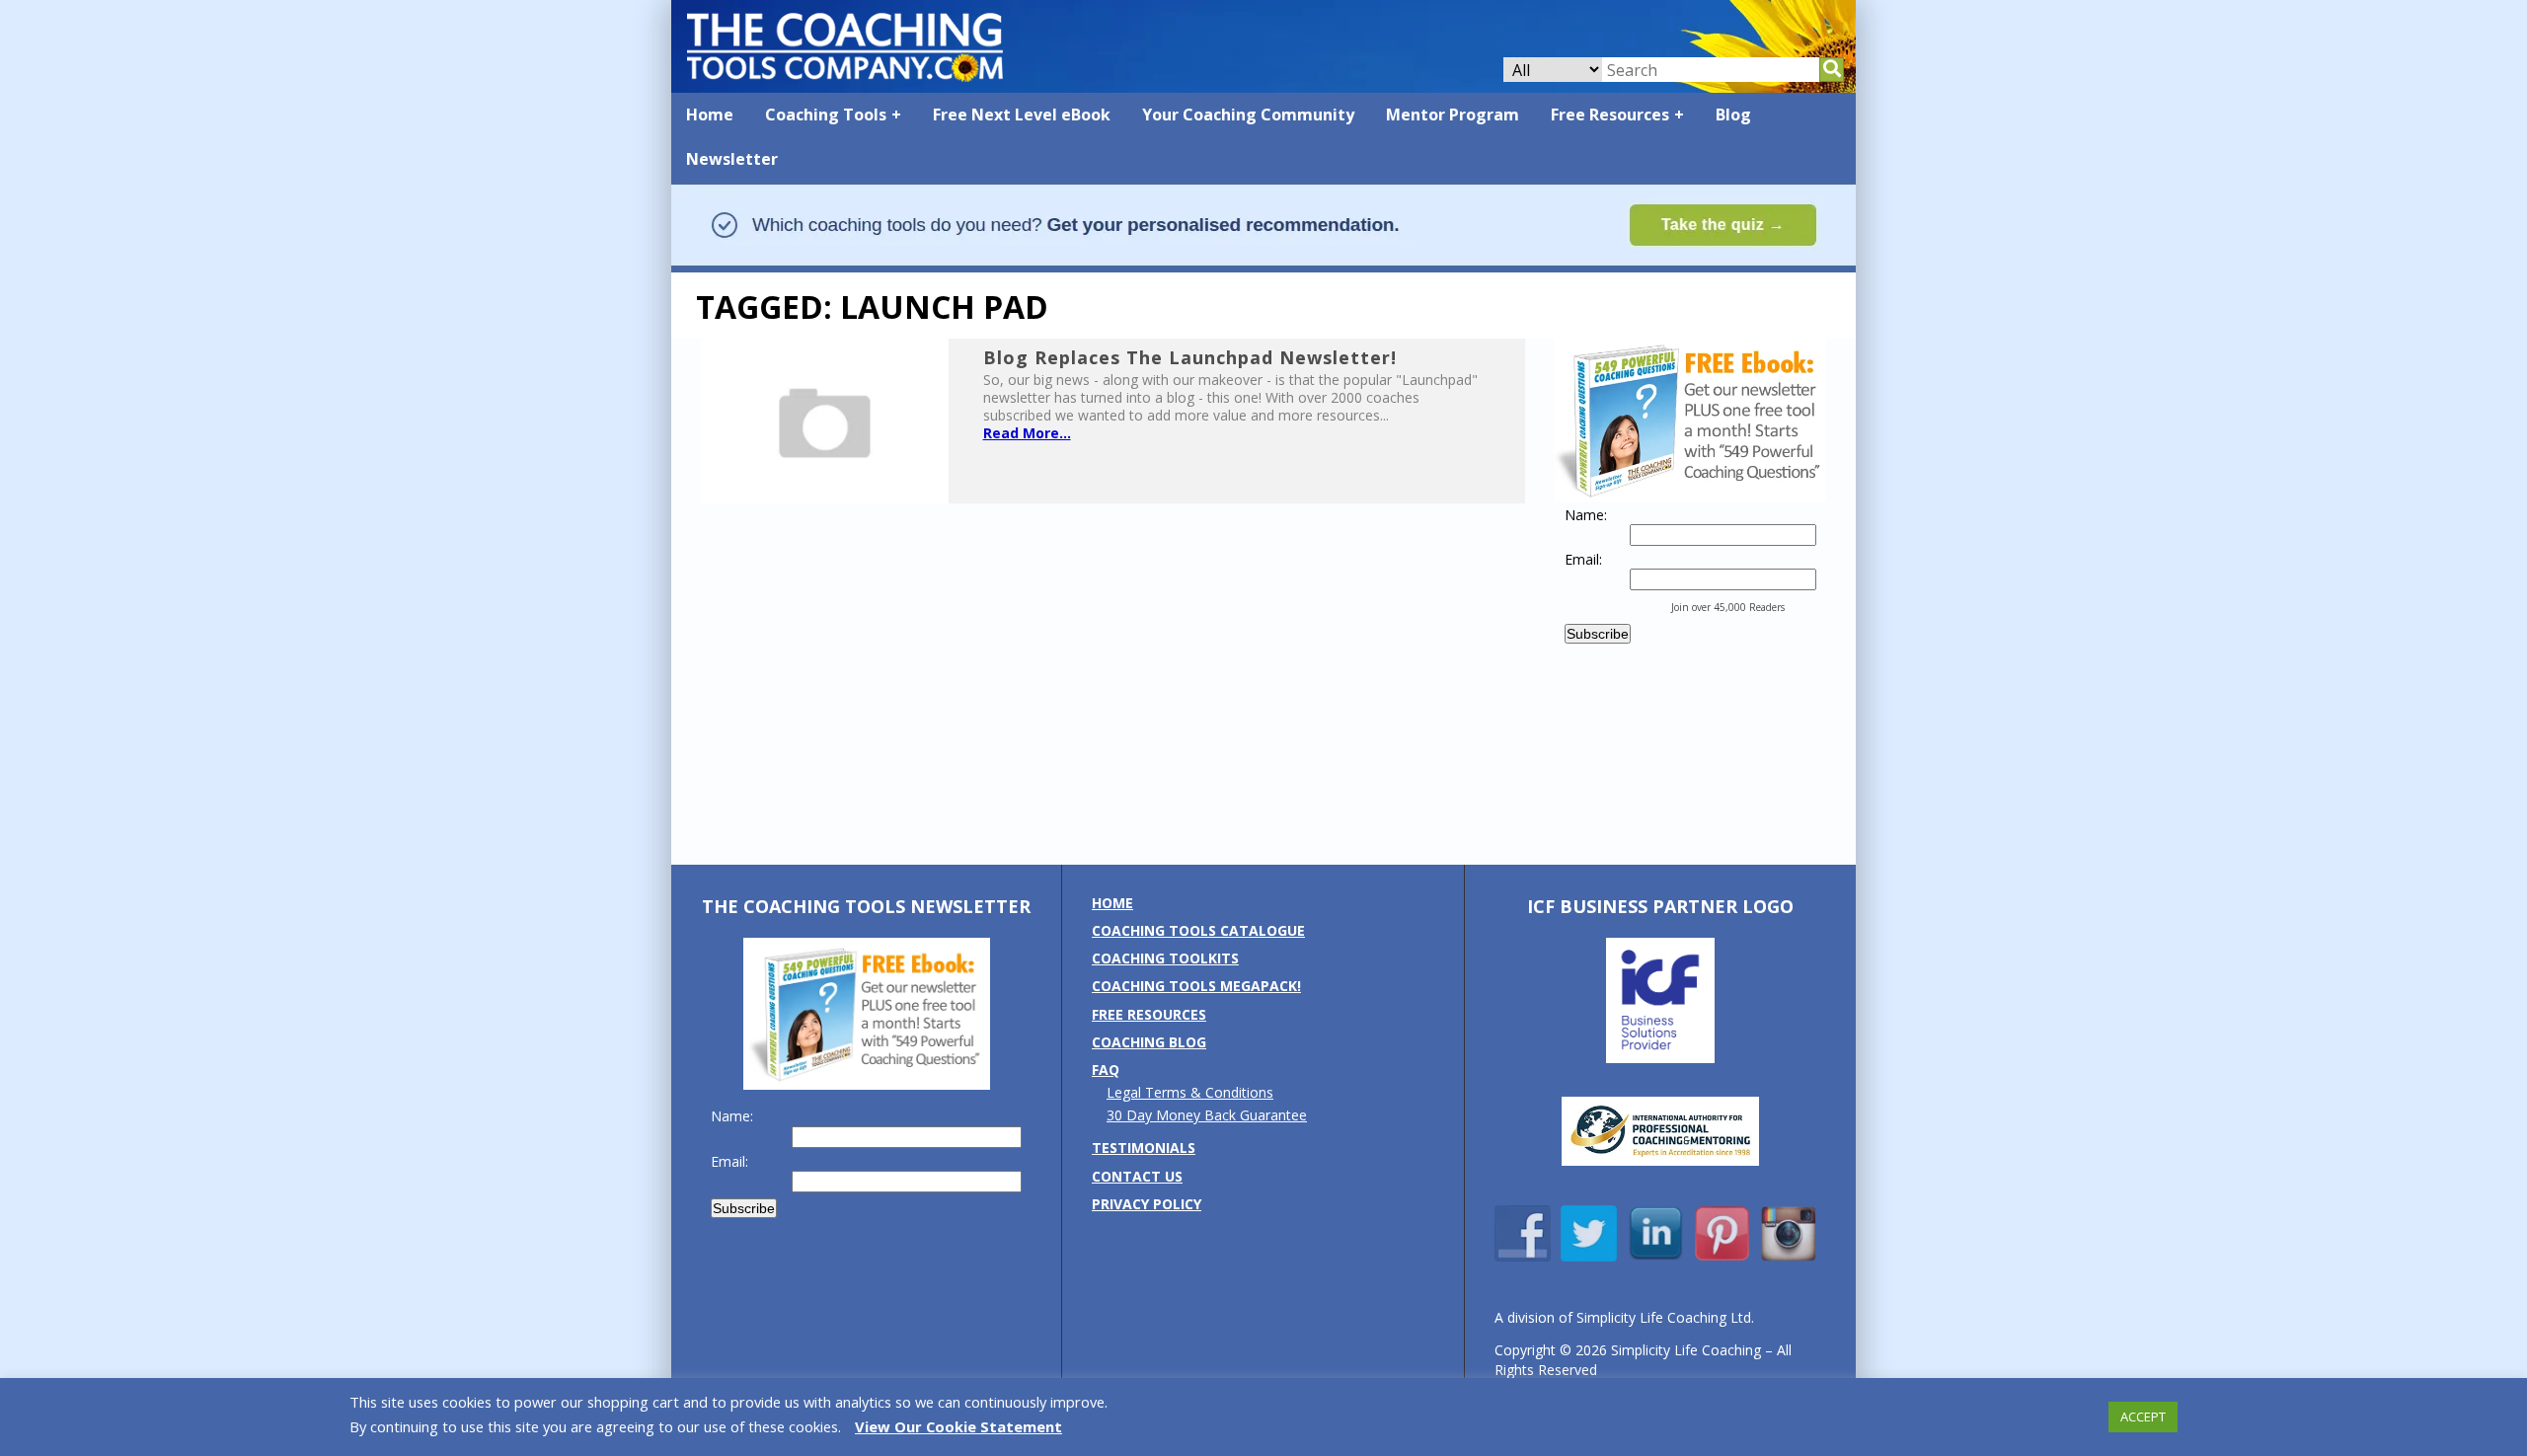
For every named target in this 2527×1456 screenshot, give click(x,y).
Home (710, 115)
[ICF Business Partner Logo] (1660, 1058)
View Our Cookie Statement (958, 1426)
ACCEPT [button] (2143, 1417)
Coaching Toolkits (1165, 958)
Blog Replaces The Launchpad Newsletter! (1190, 357)
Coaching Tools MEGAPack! (1196, 986)
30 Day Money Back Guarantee (1207, 1115)
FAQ (1106, 1070)
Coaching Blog (1149, 1042)
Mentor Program (1453, 115)
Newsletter (732, 159)
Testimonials (1144, 1148)
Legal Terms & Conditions (1190, 1092)
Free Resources (1610, 115)
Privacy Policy (1147, 1204)
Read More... (1027, 433)
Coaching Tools (826, 115)
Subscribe (1598, 634)
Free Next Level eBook (1022, 115)
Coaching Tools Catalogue (1198, 930)
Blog (1733, 115)
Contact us (1137, 1176)
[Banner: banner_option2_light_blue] (1263, 263)
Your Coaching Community (1248, 115)
